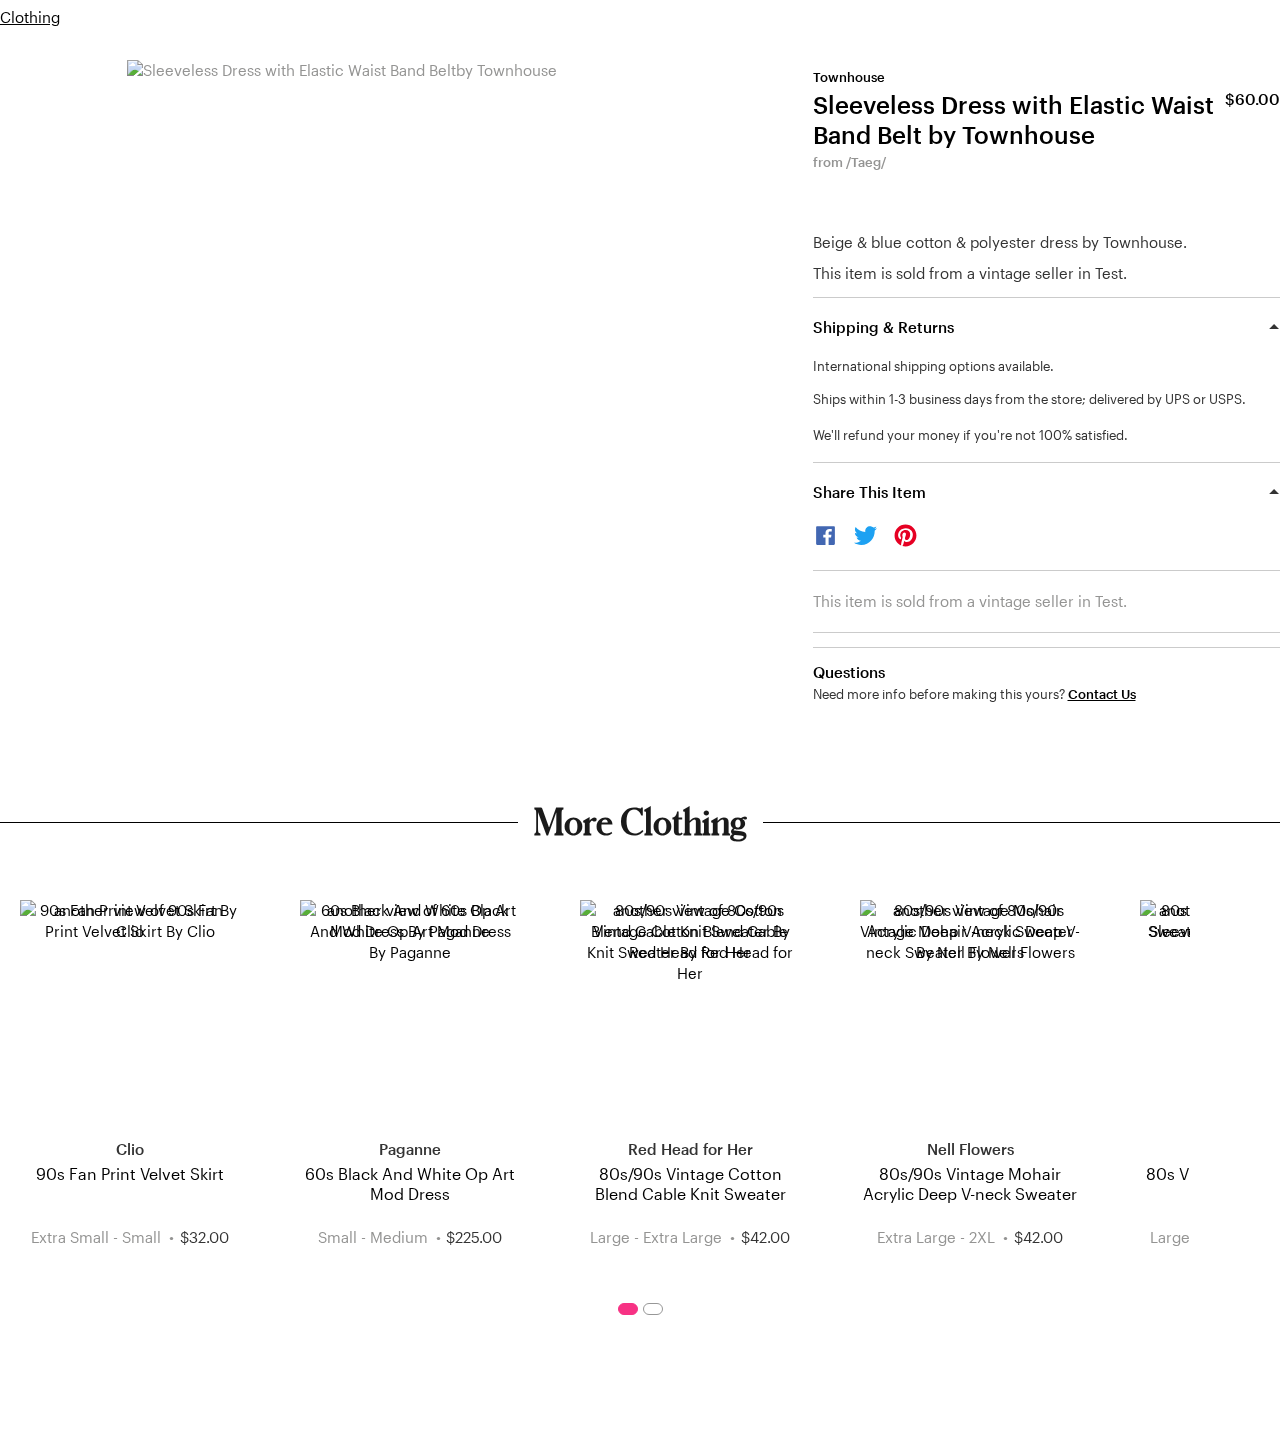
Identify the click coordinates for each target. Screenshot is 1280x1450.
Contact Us (1102, 694)
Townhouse (849, 77)
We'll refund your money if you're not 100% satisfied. (970, 435)
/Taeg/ (866, 162)
